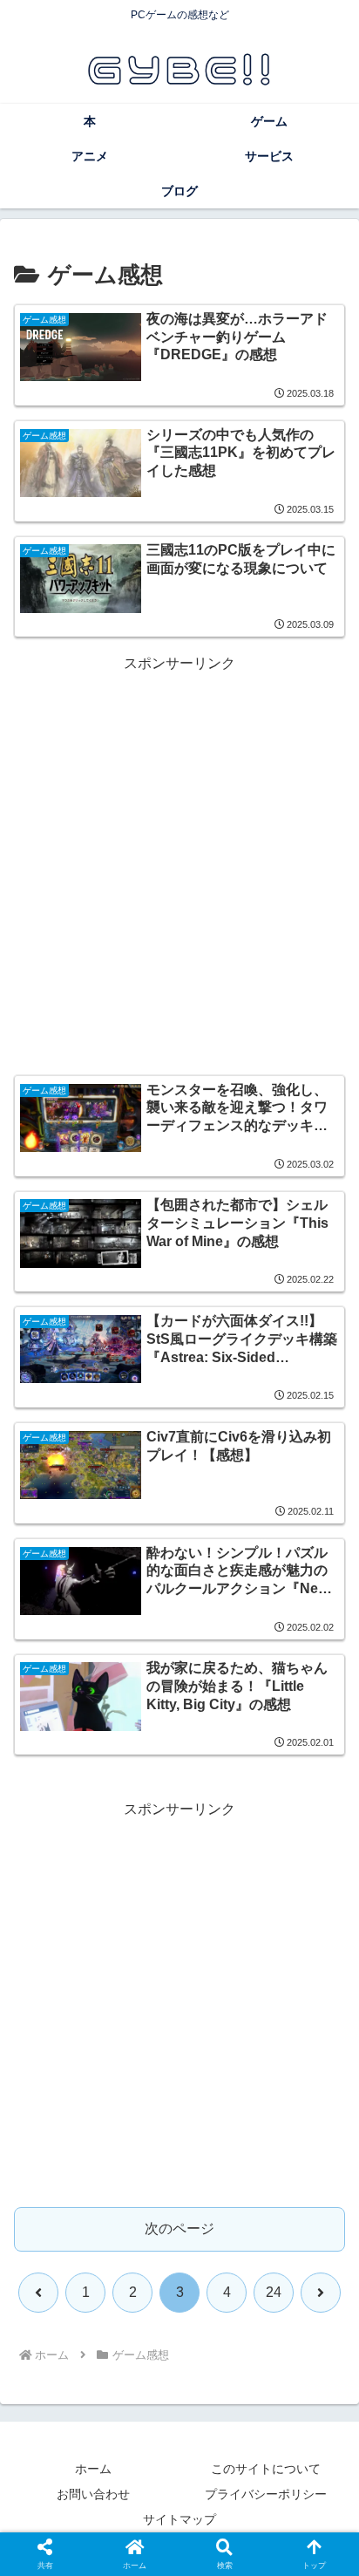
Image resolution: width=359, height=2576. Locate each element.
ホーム (93, 2469)
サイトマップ (179, 2519)
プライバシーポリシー (266, 2494)
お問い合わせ (93, 2494)
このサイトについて (266, 2469)
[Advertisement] (179, 856)
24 (274, 2292)
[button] (322, 2240)
